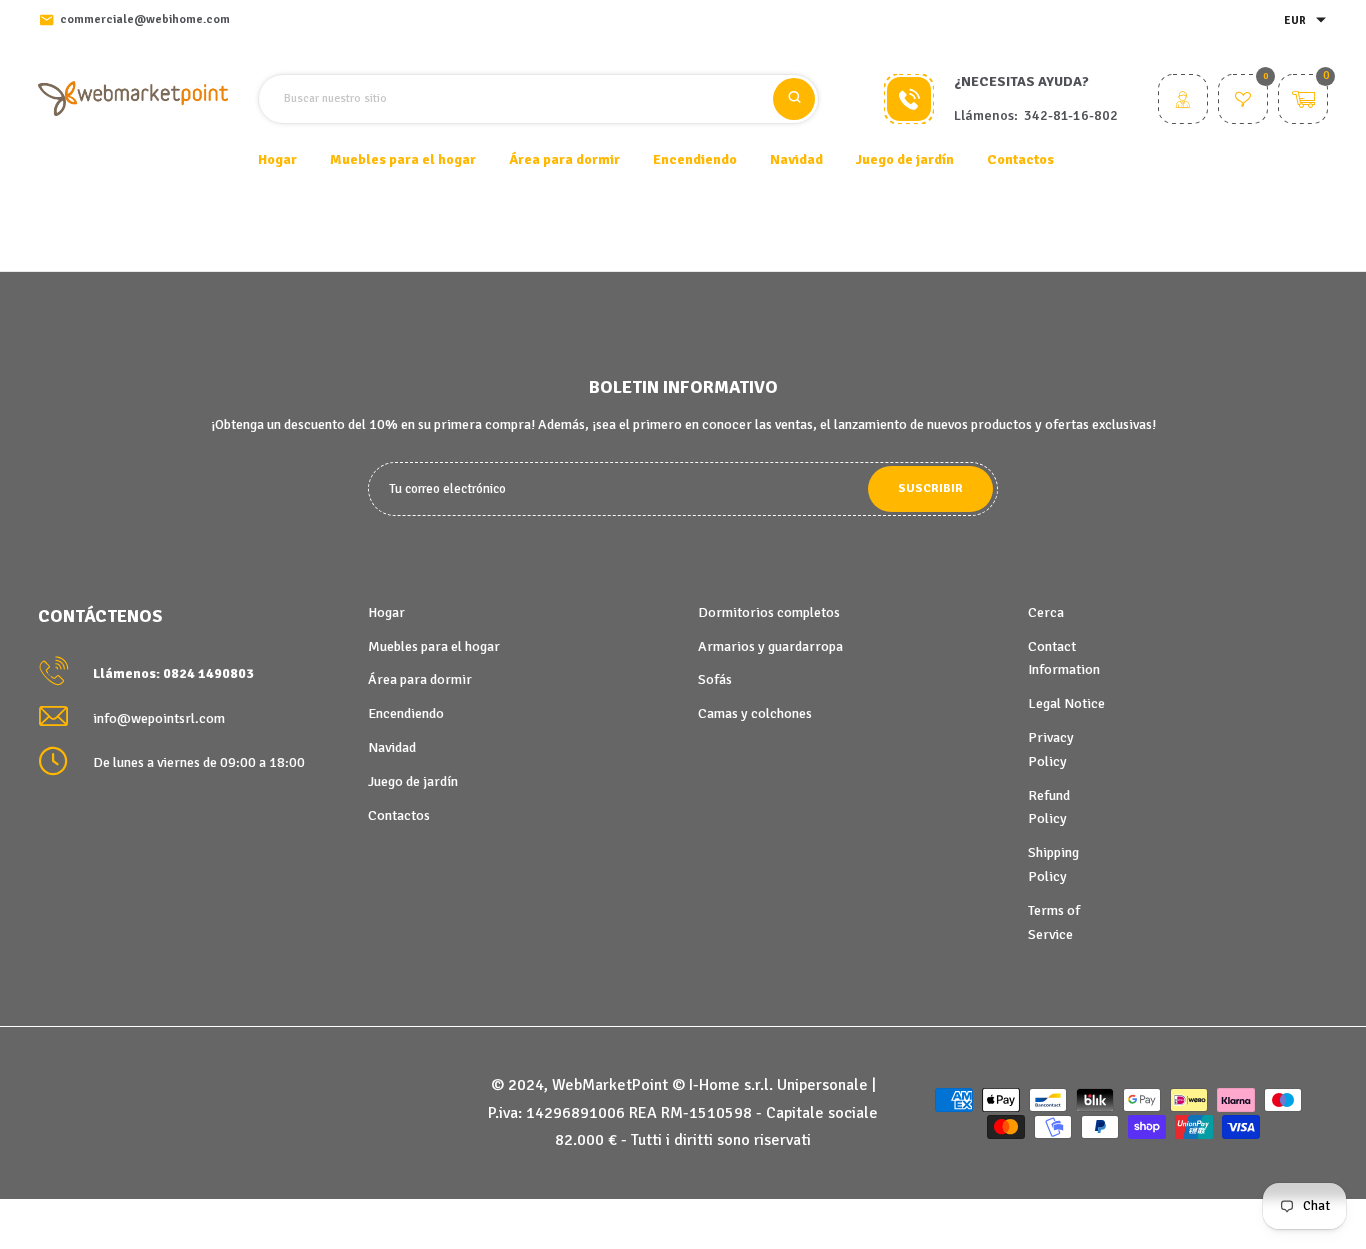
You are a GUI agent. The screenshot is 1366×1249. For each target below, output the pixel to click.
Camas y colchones (755, 713)
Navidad (392, 747)
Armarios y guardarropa (770, 646)
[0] (1243, 101)
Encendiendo (406, 713)
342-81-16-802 (1071, 115)
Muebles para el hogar (434, 646)
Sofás (715, 679)
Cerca (1046, 612)
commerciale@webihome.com (145, 19)
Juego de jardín (413, 781)
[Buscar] (794, 99)
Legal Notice (1066, 703)
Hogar (277, 159)
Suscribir (930, 488)
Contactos (1020, 159)
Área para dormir (420, 679)
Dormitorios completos (769, 612)
